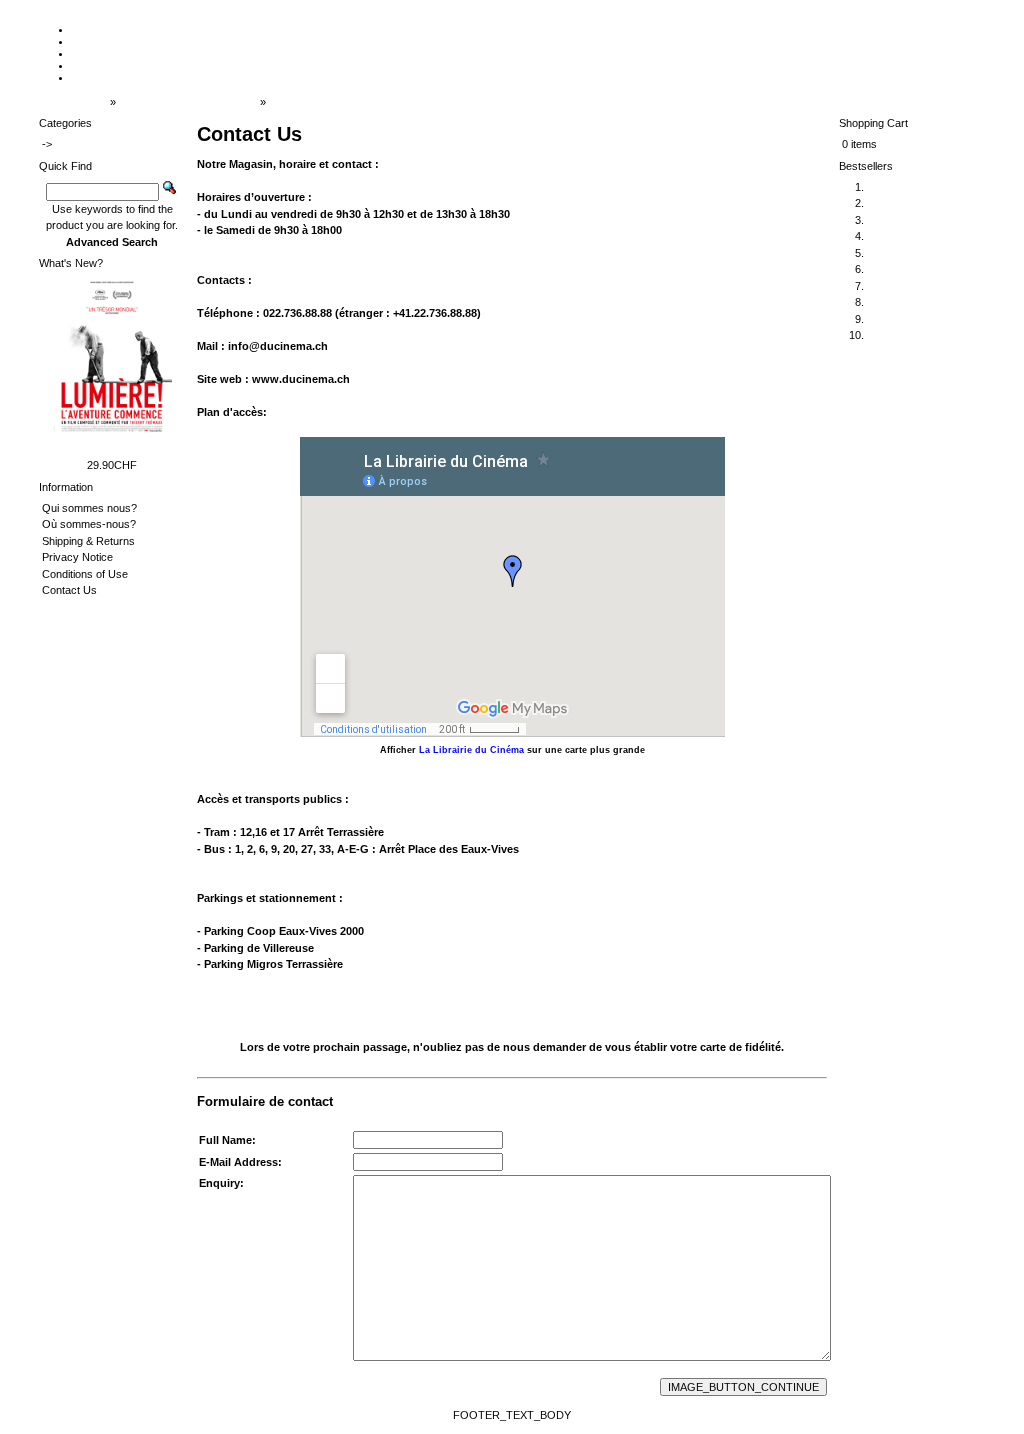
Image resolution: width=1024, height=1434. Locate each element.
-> (47, 144)
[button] (743, 1387)
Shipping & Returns (88, 541)
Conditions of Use (85, 574)
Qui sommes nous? (89, 508)
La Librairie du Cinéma (471, 750)
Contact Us (296, 102)
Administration (73, 102)
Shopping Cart (873, 123)
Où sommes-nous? (89, 524)
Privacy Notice (77, 557)
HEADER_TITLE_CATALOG (188, 102)
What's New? (71, 263)
